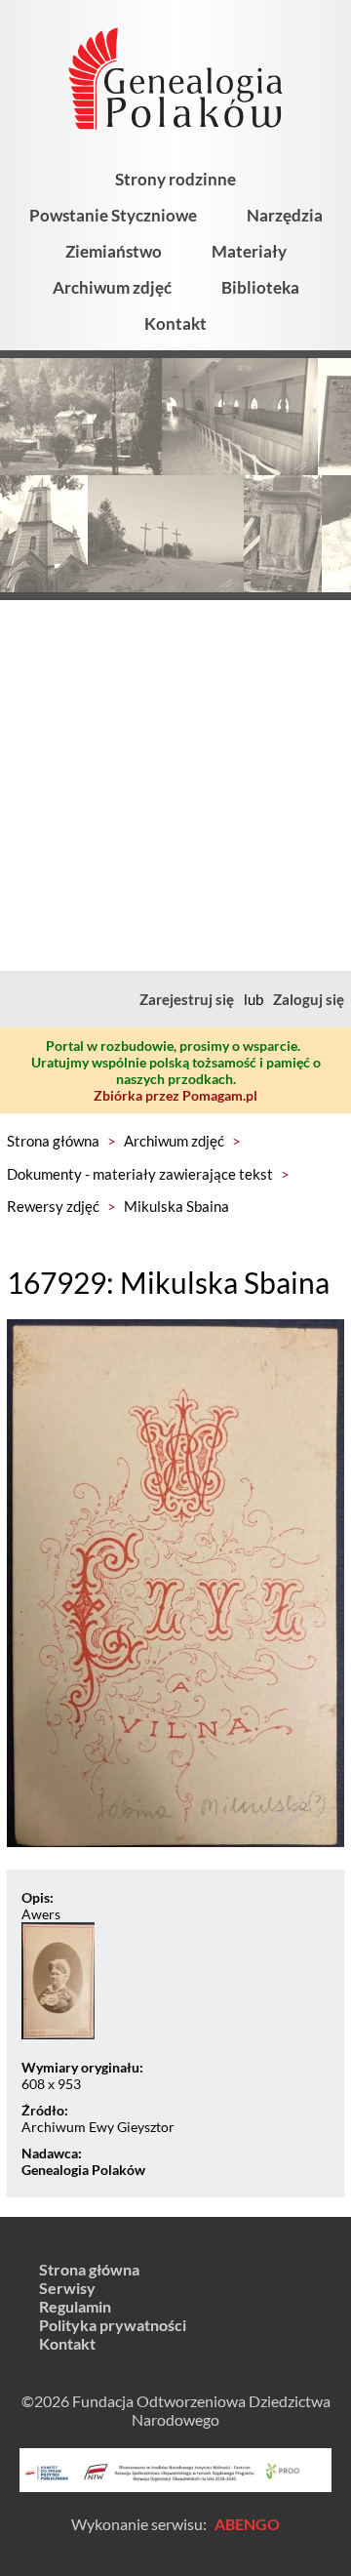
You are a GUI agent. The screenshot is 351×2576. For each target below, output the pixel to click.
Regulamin (75, 2306)
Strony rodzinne (175, 179)
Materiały (249, 251)
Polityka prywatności (113, 2325)
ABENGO (247, 2524)
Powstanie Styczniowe (113, 215)
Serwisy (67, 2288)
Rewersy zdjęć (53, 1206)
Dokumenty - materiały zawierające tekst (140, 1174)
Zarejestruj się (187, 999)
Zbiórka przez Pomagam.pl (175, 1095)
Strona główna (53, 1141)
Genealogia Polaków (83, 2170)
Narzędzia (285, 215)
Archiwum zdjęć (112, 287)
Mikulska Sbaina (176, 1206)
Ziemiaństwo (114, 251)
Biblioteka (260, 287)
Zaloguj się (309, 999)
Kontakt (175, 323)
